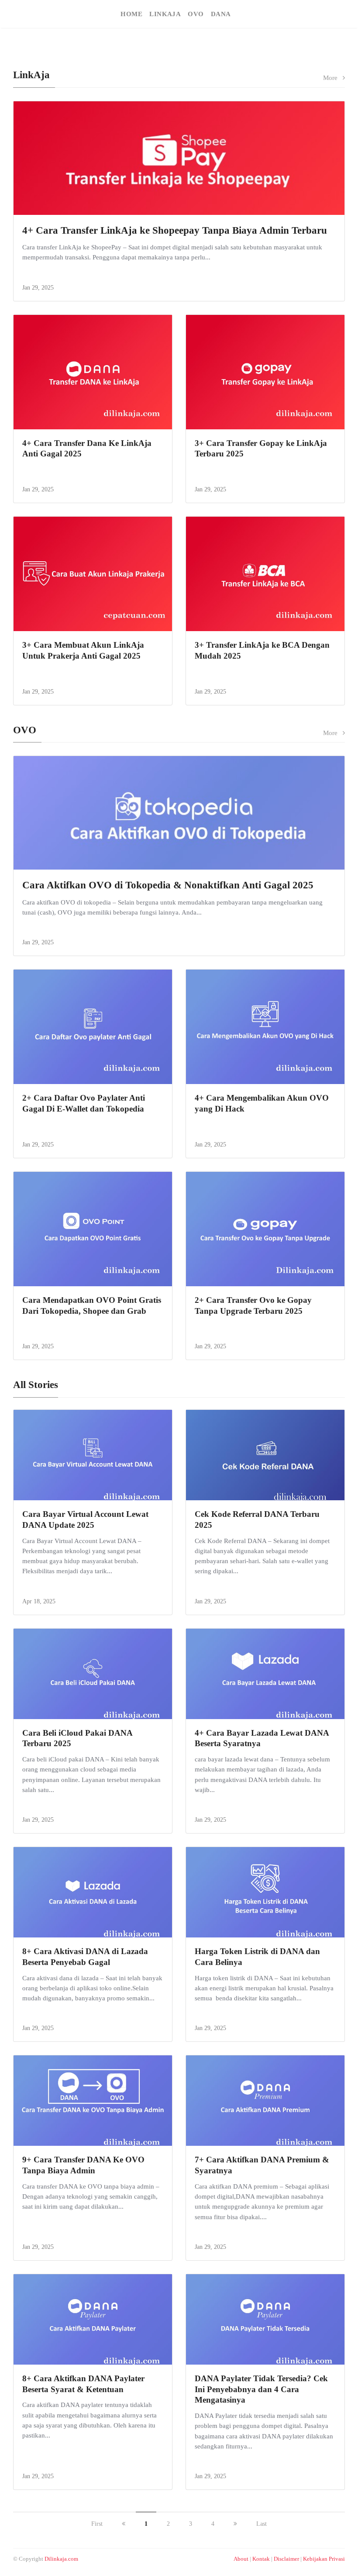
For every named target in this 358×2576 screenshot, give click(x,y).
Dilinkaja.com (61, 2559)
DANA (221, 14)
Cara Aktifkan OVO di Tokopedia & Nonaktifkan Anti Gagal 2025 (168, 885)
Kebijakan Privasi (324, 2559)
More (333, 78)
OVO (196, 14)
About (241, 2559)
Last (262, 2524)
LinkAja (165, 14)
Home (131, 14)
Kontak (261, 2559)
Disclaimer (286, 2559)
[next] (235, 2524)
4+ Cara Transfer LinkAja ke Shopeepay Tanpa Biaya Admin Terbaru (175, 230)
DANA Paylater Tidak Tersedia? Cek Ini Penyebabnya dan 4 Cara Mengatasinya (261, 2389)
